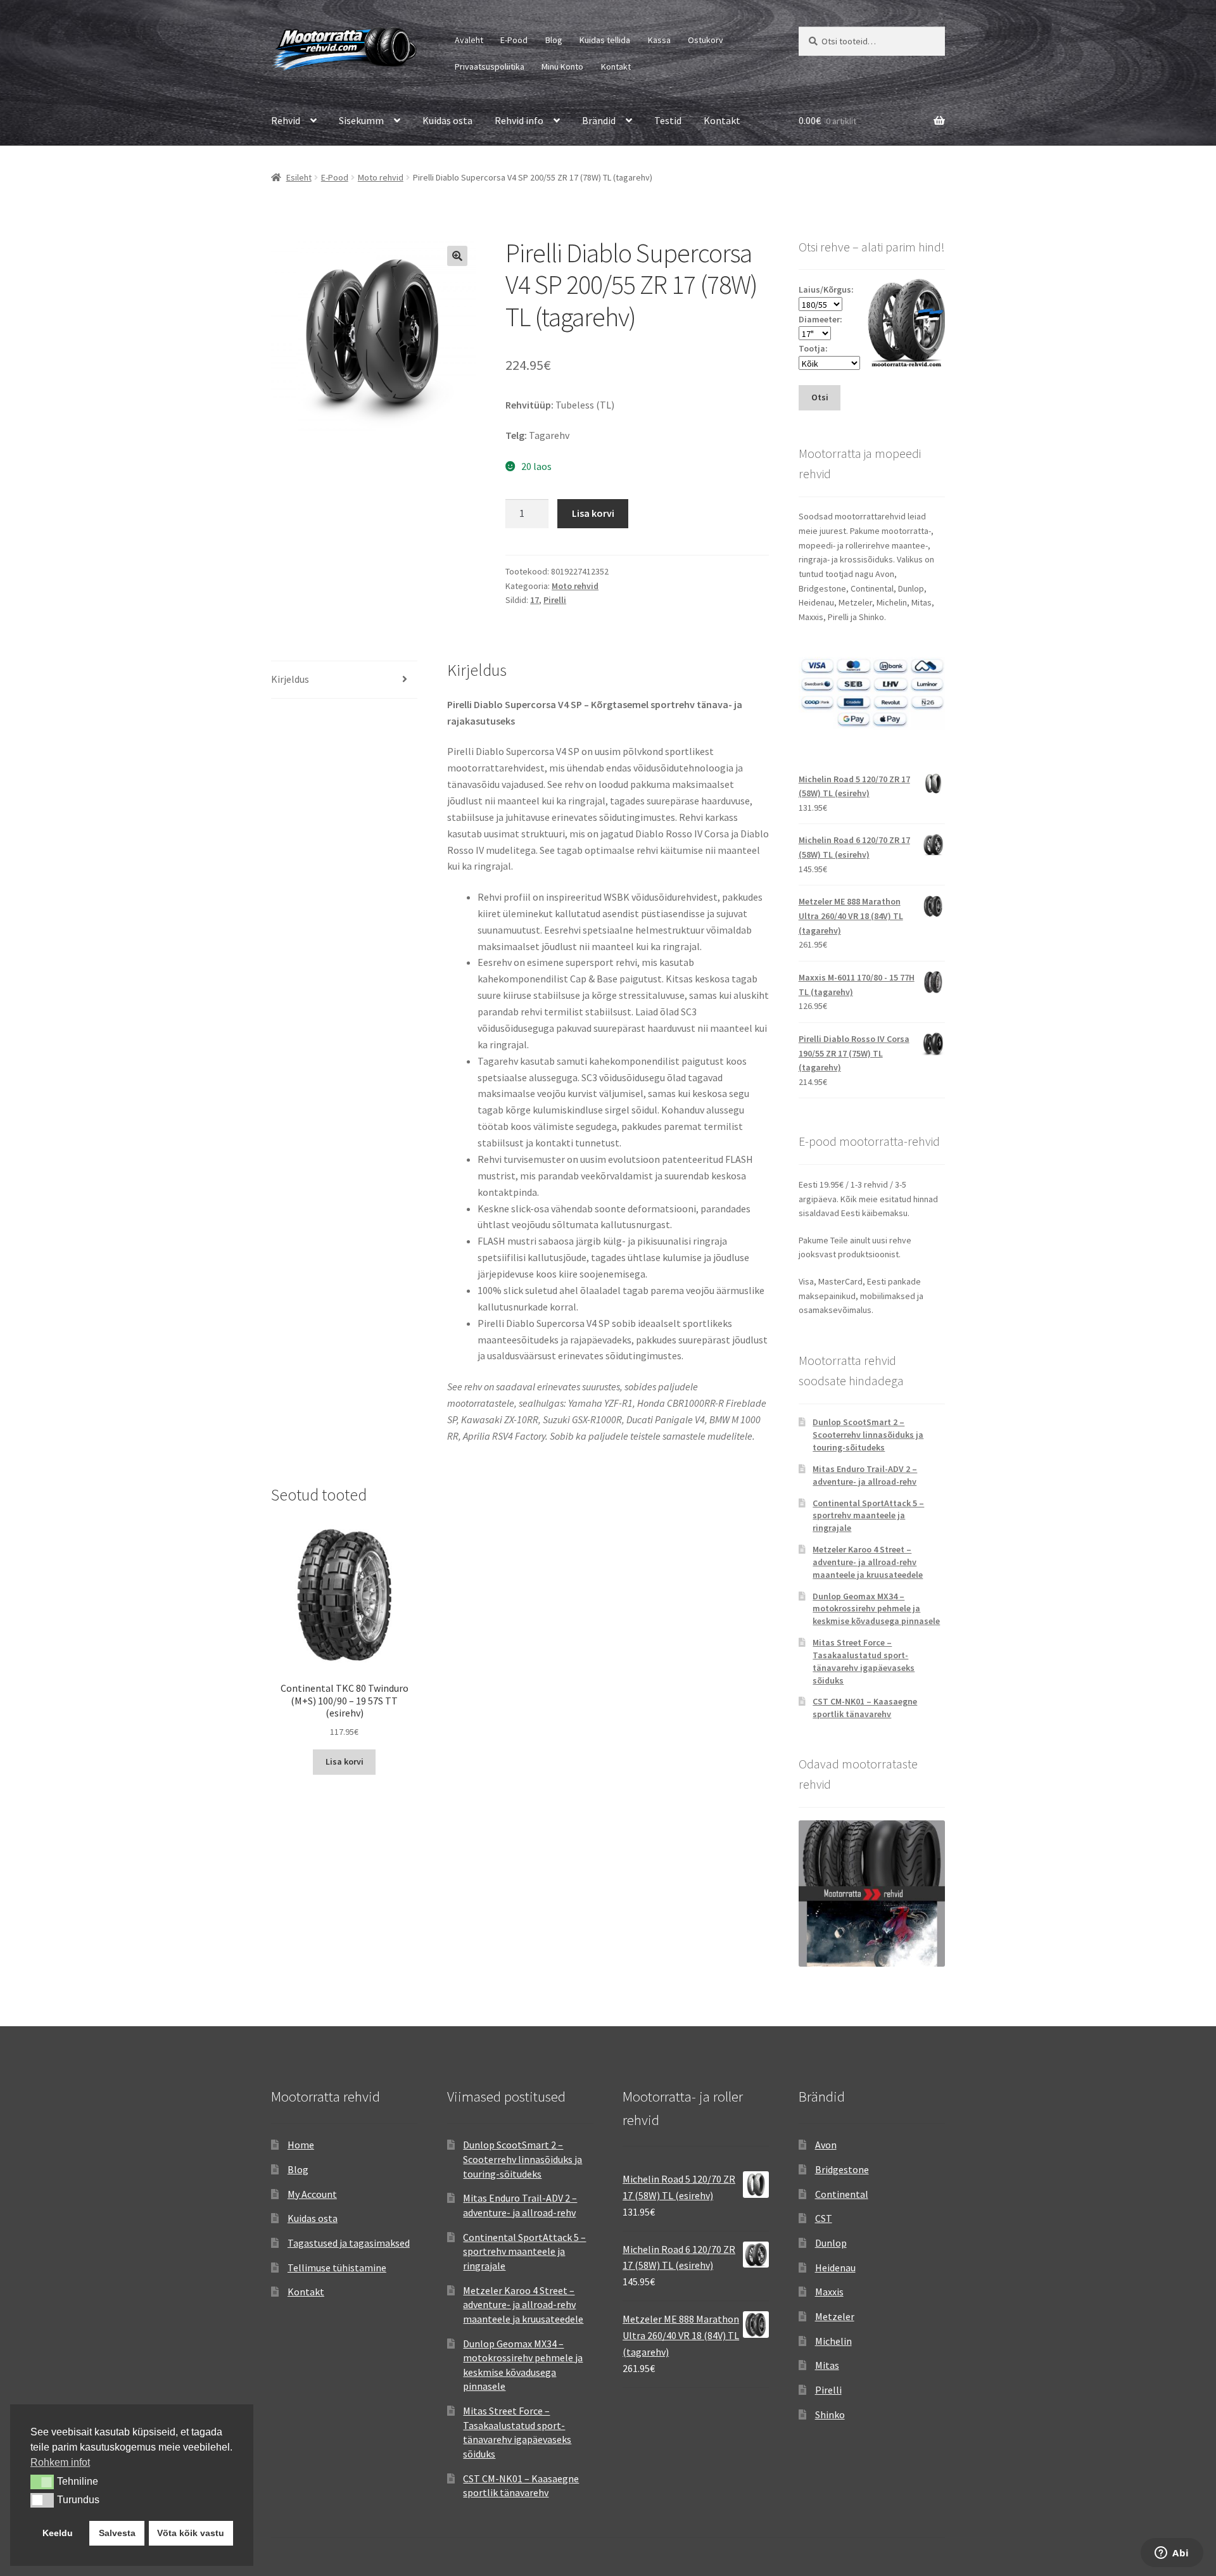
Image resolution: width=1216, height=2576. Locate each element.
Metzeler (835, 2316)
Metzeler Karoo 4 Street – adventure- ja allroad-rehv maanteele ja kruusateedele (868, 1562)
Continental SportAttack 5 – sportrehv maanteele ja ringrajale (868, 1516)
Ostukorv (706, 40)
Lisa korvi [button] (345, 1761)
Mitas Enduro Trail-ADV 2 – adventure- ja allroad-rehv (865, 1475)
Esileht (299, 177)
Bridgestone (842, 2169)
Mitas (827, 2365)
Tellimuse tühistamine (337, 2268)
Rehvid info (519, 120)
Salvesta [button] (117, 2533)
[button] (457, 256)
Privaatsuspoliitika (490, 67)
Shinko (830, 2414)
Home (301, 2145)
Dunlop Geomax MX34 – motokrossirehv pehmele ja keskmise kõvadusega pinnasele (876, 1609)
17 (535, 600)
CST (824, 2218)
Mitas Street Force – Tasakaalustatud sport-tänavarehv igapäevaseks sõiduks (864, 1661)
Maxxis (829, 2292)
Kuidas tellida (605, 40)
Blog (554, 40)
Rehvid (286, 120)
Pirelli (555, 600)
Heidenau (835, 2268)
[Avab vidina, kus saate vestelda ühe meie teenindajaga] (1172, 2554)
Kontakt (616, 67)
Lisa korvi (593, 513)
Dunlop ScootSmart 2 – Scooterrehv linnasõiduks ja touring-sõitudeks (868, 1435)
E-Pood (514, 40)
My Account (312, 2194)
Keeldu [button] (58, 2533)
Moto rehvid (381, 177)
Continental (842, 2194)
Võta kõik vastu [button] (191, 2533)
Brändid (599, 120)
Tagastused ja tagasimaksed (349, 2243)
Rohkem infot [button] (60, 2462)
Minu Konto (562, 67)
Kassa (659, 40)
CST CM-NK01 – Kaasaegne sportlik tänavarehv (865, 1708)
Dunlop (831, 2243)
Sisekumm (361, 120)
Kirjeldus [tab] (290, 679)
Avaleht (469, 40)
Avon (826, 2145)
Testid (668, 120)
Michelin (833, 2341)
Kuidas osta (447, 120)
